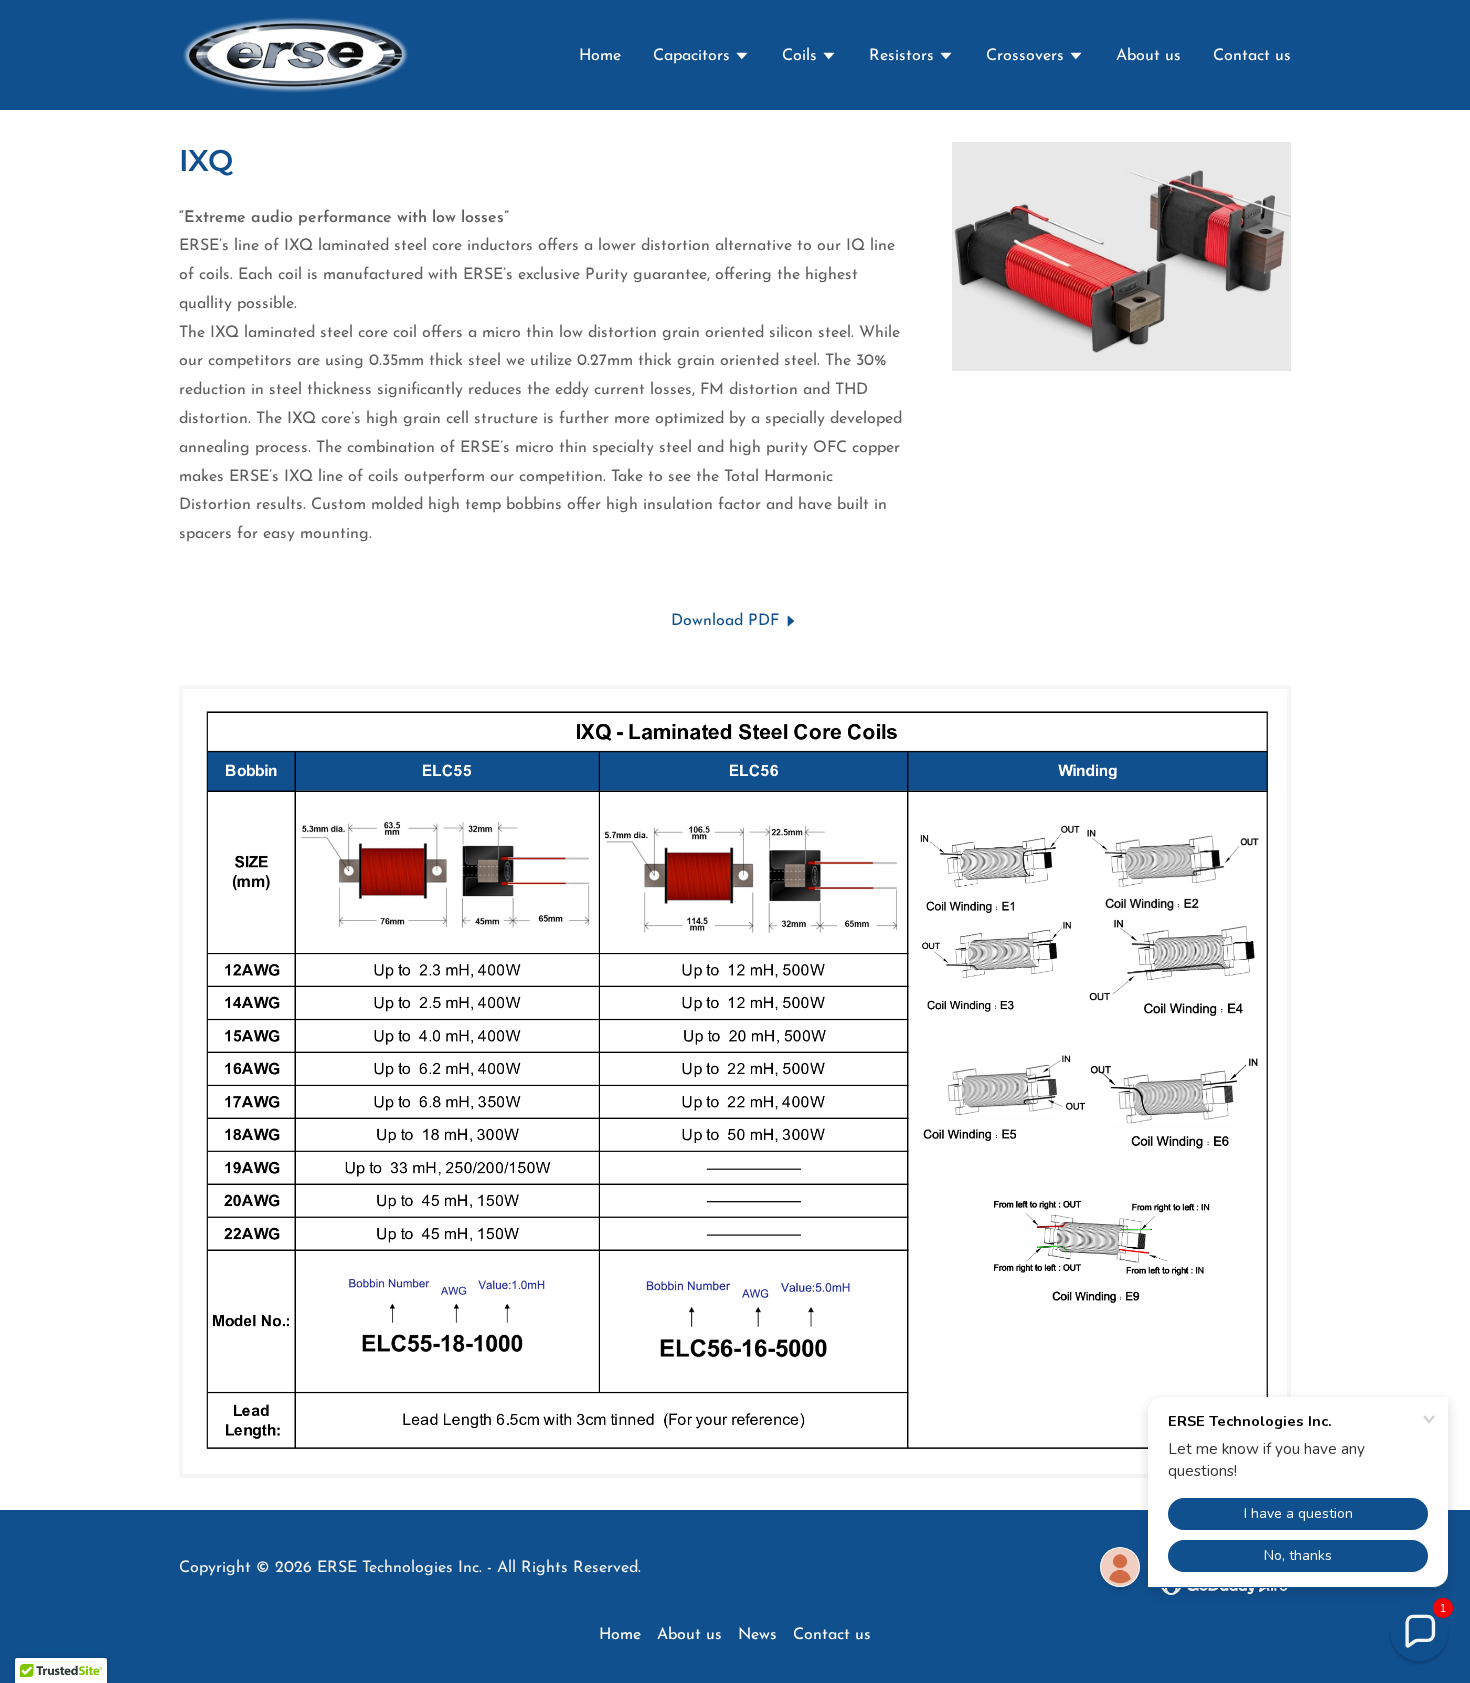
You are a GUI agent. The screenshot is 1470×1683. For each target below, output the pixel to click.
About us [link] (1148, 56)
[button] (701, 58)
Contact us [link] (1252, 56)
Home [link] (600, 56)
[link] (295, 54)
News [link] (757, 1635)
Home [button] (620, 1635)
